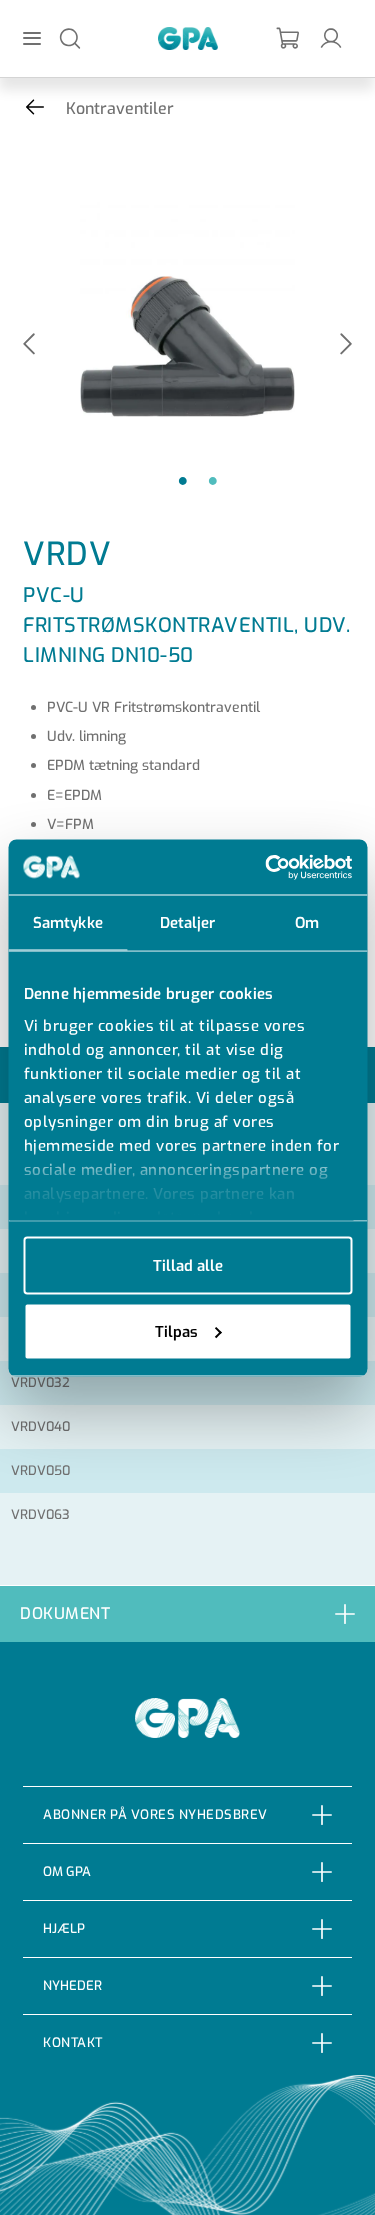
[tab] (187, 1613)
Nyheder (72, 1985)
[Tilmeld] (289, 38)
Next (346, 345)
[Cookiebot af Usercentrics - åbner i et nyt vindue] (267, 867)
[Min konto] (331, 37)
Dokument (65, 1613)
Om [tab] (307, 923)
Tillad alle (188, 1266)
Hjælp (64, 1928)
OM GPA (67, 1871)
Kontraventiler (120, 108)
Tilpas (176, 1331)
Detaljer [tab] (188, 923)
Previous (29, 345)
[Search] (70, 37)
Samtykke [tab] (68, 923)
